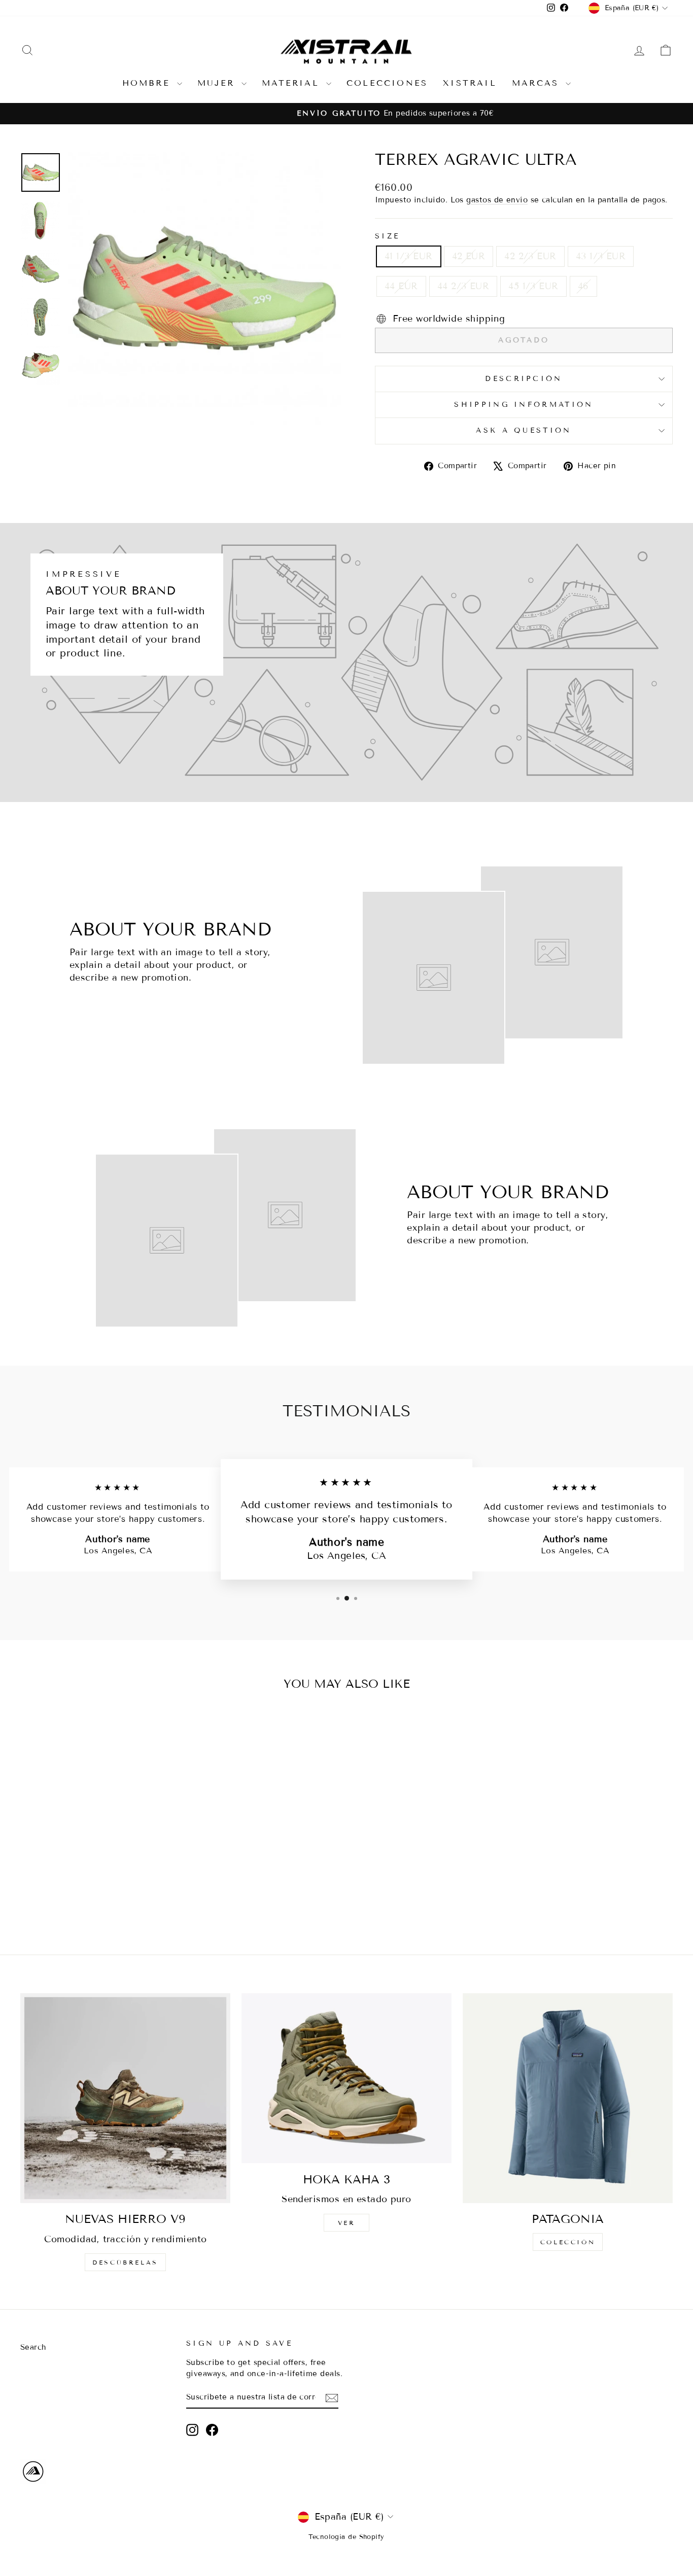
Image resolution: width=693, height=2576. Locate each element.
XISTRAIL (470, 83)
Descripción (524, 379)
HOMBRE (148, 83)
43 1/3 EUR (601, 256)
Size (387, 236)
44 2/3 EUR (463, 286)
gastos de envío (497, 200)
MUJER (218, 83)
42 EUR (469, 256)
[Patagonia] (568, 2098)
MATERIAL (293, 83)
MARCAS (538, 83)
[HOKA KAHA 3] (346, 2078)
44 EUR (401, 286)
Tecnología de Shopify (346, 2537)
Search (33, 2347)
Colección (568, 2242)
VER (347, 2223)
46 (583, 286)
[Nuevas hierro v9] (125, 2098)
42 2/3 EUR (530, 256)
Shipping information (524, 405)
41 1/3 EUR (409, 256)
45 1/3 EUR (533, 286)
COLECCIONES (387, 83)
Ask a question (524, 430)
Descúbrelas (125, 2262)
